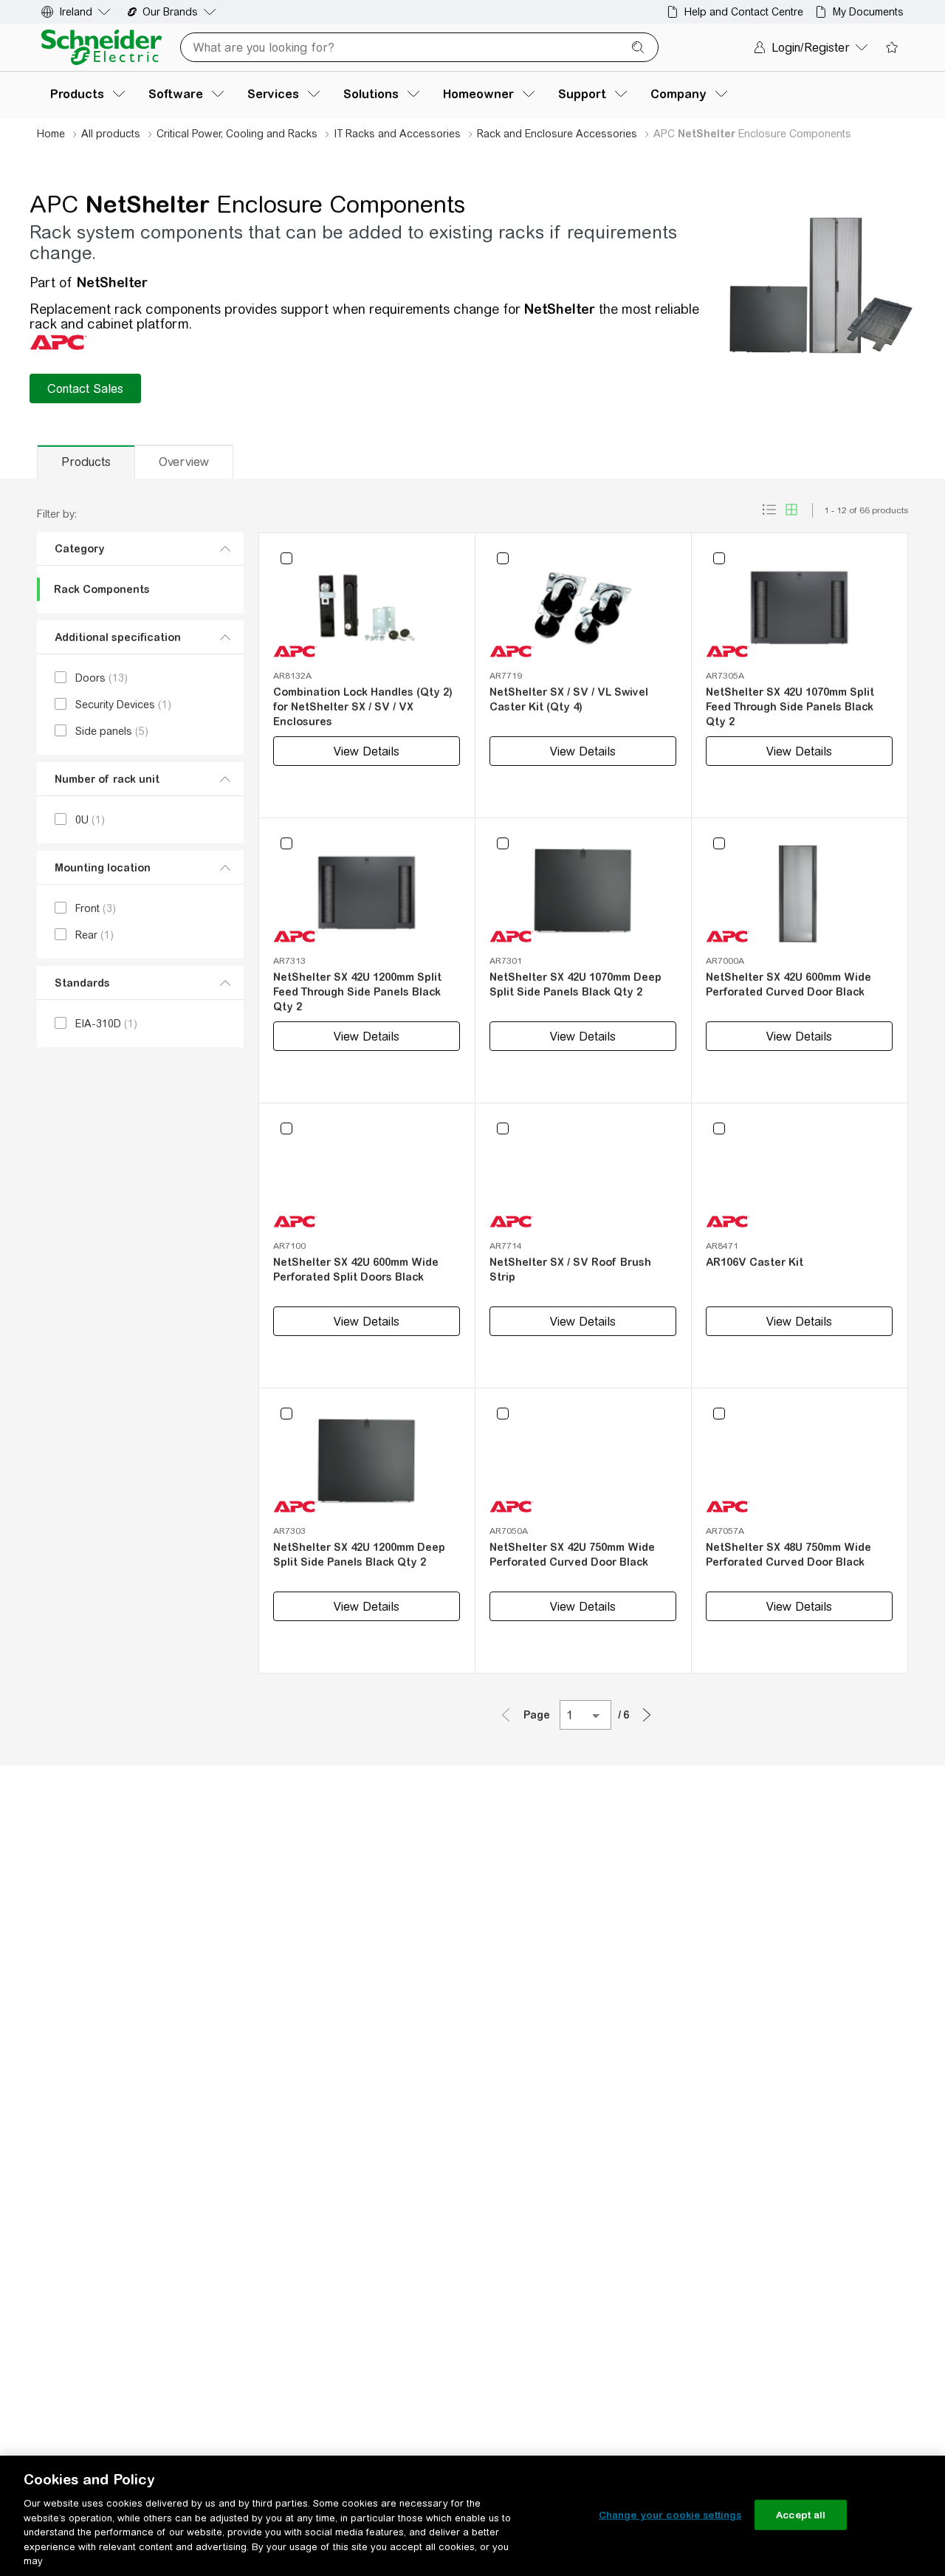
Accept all (801, 2514)
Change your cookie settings (670, 2514)
